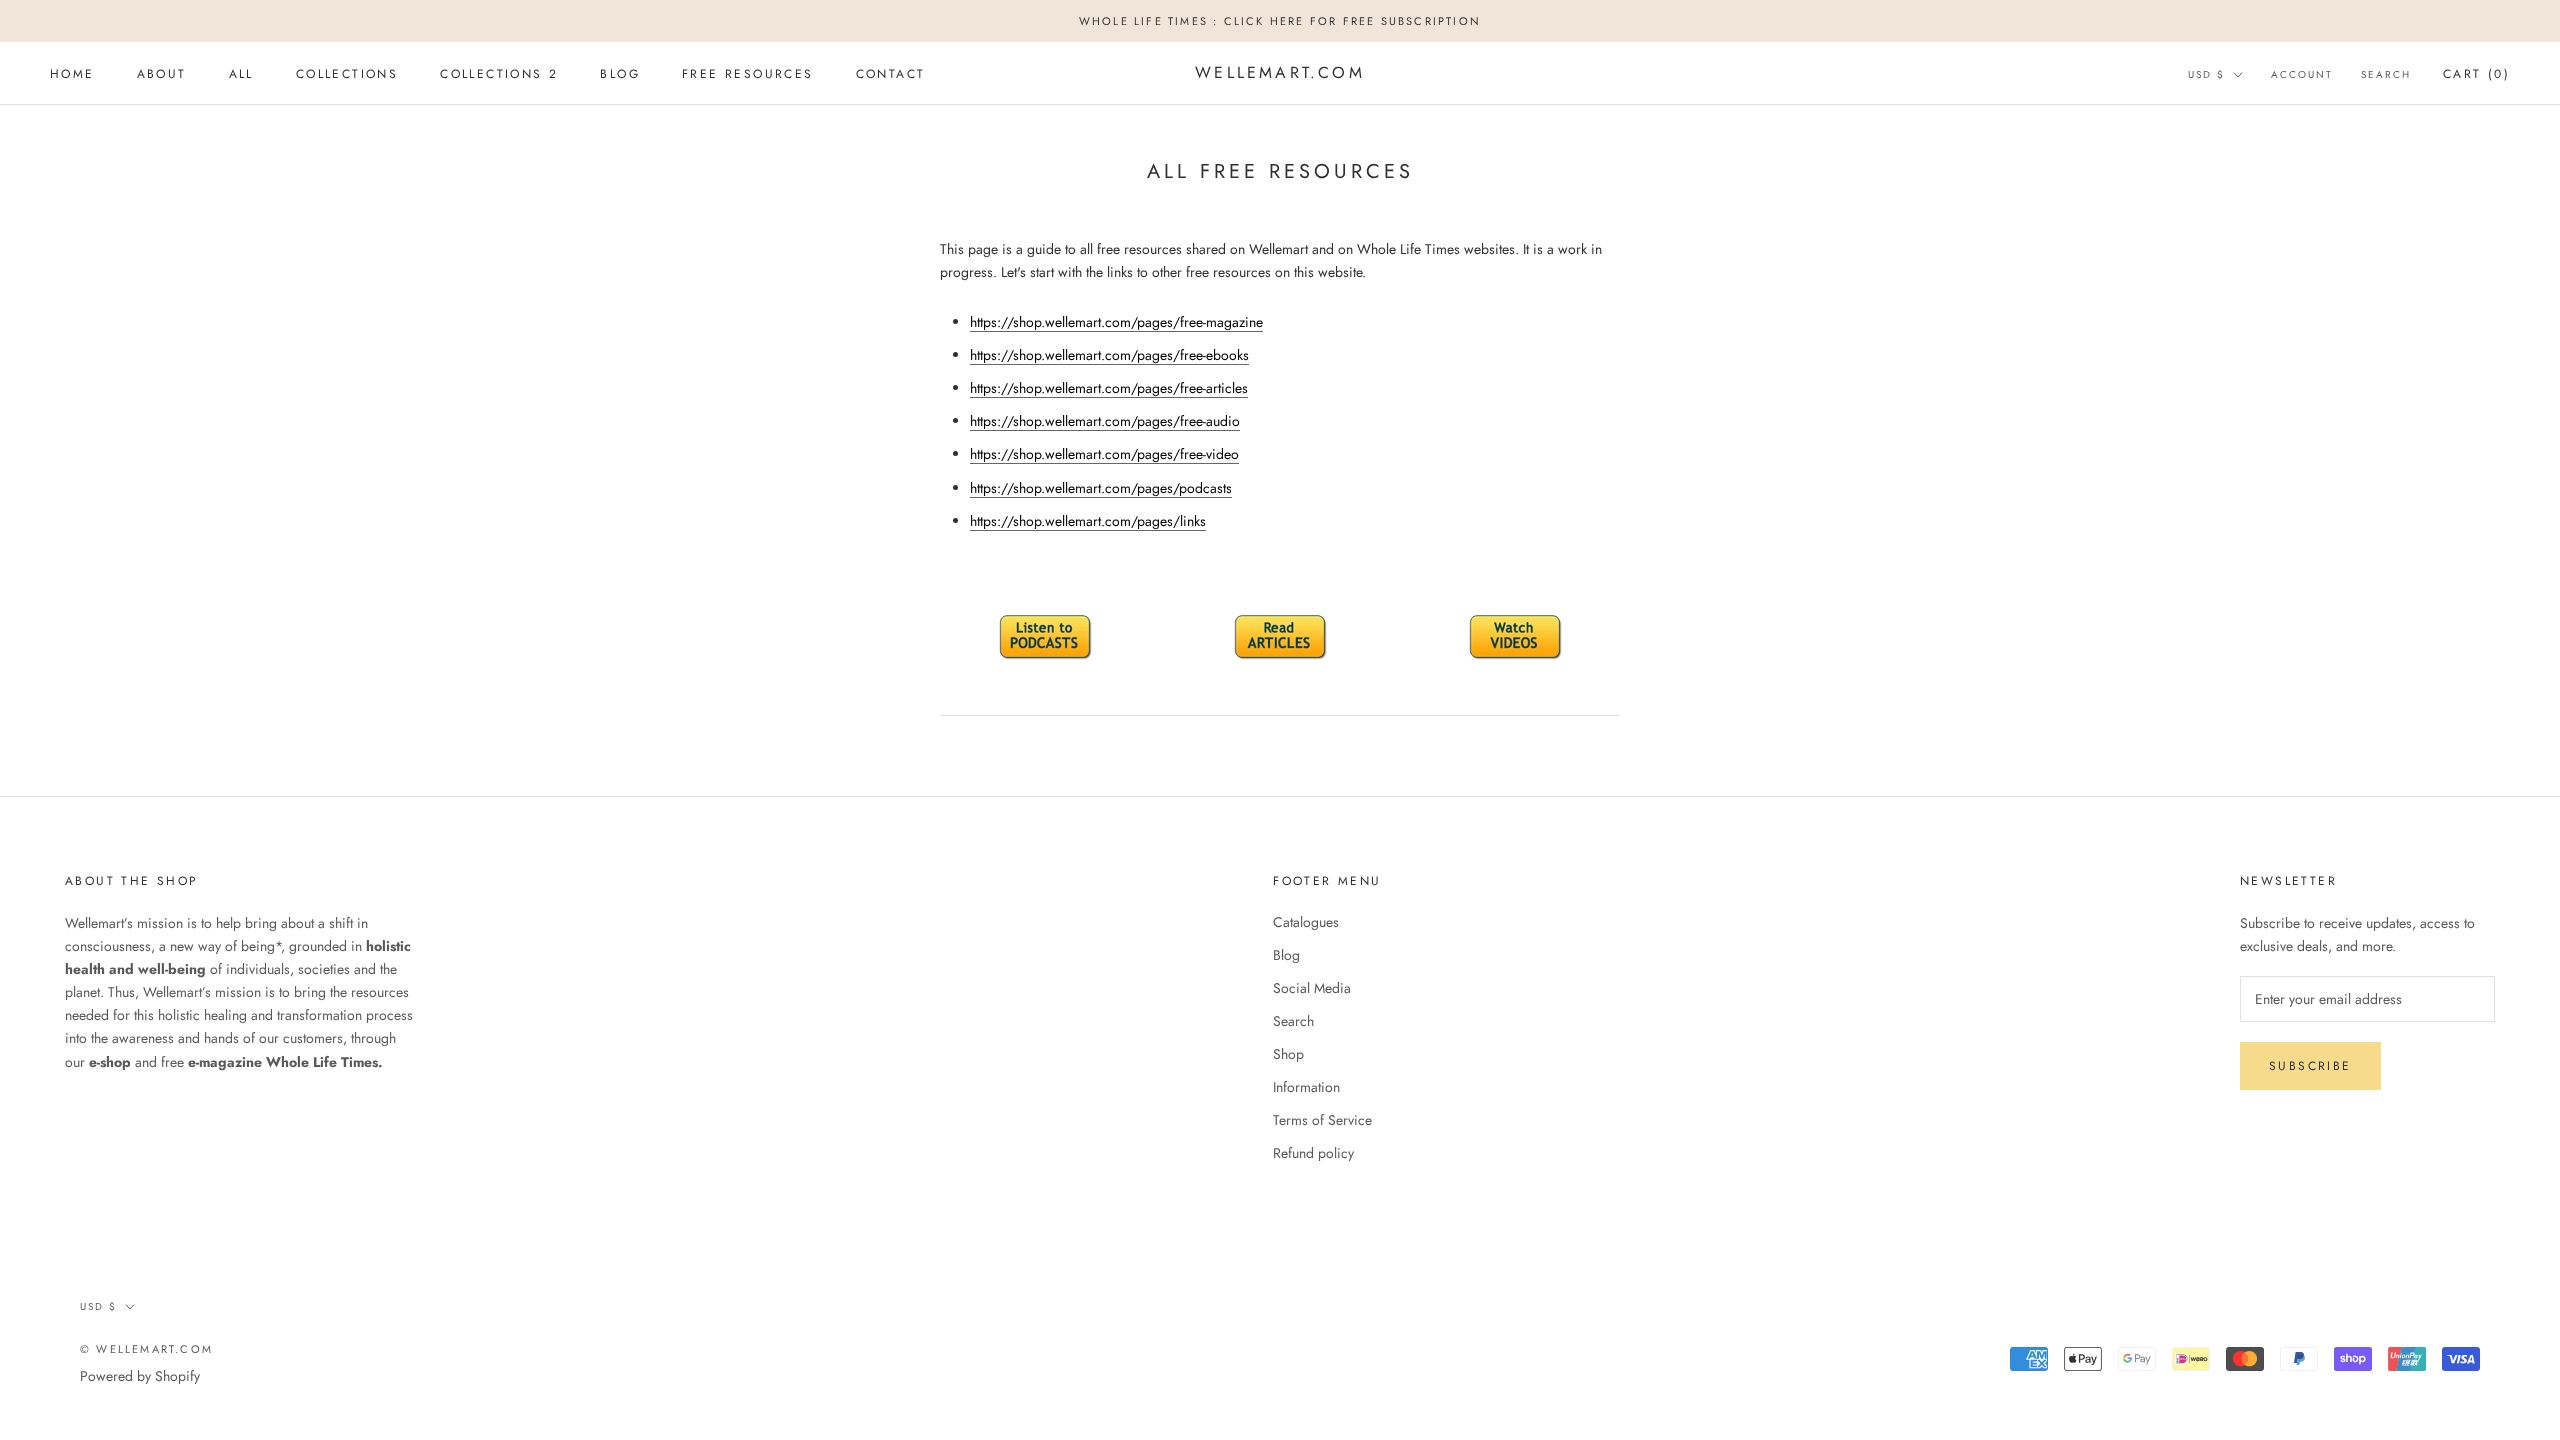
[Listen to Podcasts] (1045, 637)
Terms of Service (1322, 1120)
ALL (241, 74)
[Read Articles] (1280, 637)
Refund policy (1313, 1153)
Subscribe (2310, 1066)
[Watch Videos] (1515, 637)
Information (1306, 1087)
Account (2302, 74)
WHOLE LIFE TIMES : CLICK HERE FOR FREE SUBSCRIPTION (1280, 21)
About (162, 74)
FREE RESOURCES (748, 74)
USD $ (2206, 74)
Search (2386, 74)
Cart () (2476, 74)
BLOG (620, 74)
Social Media (1312, 988)
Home (72, 74)
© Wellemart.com (146, 1349)
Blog (1286, 955)
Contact (891, 74)
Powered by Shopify (140, 1376)
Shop (1288, 1054)
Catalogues (1306, 922)
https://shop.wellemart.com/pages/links (1088, 521)
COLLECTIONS (347, 74)
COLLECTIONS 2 (499, 74)
